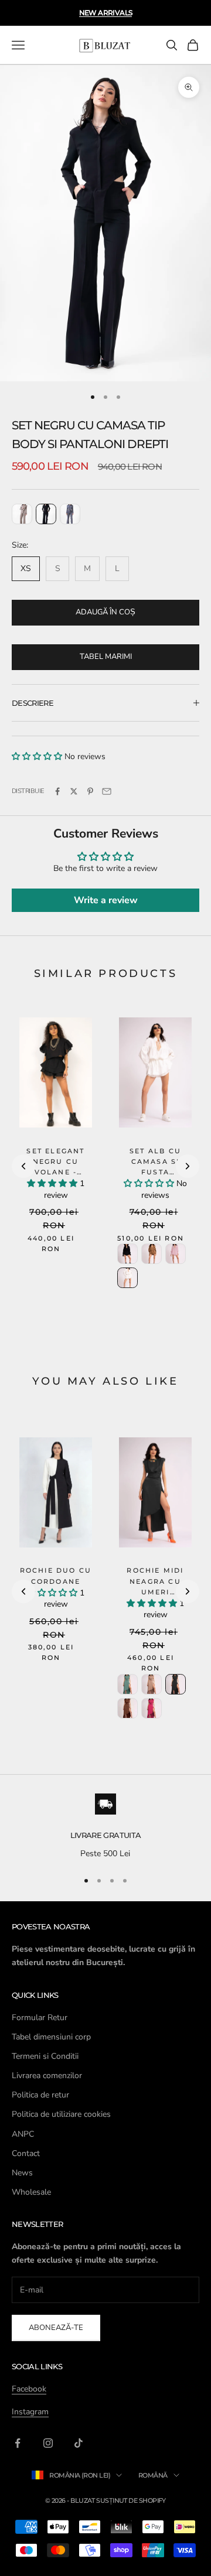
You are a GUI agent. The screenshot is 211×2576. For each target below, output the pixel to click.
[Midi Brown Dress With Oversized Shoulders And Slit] (127, 1708)
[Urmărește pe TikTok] (79, 2443)
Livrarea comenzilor (47, 2076)
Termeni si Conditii (45, 2056)
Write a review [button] (106, 900)
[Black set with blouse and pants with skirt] (127, 1254)
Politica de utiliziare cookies (61, 2114)
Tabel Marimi (106, 657)
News (22, 2173)
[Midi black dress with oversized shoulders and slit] (176, 1684)
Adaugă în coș (105, 612)
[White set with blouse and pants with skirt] (127, 1278)
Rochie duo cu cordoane (56, 1576)
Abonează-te (56, 2328)
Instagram (30, 2412)
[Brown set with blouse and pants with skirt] (152, 1254)
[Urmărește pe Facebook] (18, 2443)
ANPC (23, 2134)
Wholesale (31, 2192)
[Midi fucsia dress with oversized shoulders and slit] (152, 1708)
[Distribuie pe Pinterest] (90, 791)
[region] (105, 1827)
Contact (26, 2153)
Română (153, 2475)
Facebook (29, 2389)
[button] (38, 756)
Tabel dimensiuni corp (51, 2037)
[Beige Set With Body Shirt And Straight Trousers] (22, 514)
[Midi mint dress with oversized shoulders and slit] (127, 1684)
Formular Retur (40, 2018)
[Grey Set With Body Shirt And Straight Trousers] (70, 514)
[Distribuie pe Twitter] (74, 791)
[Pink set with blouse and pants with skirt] (176, 1254)
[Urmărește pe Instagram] (48, 2443)
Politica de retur (40, 2095)
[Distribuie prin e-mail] (107, 791)
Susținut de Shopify (131, 2500)
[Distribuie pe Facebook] (57, 791)
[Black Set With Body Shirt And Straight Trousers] (46, 514)
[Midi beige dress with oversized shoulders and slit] (152, 1684)
